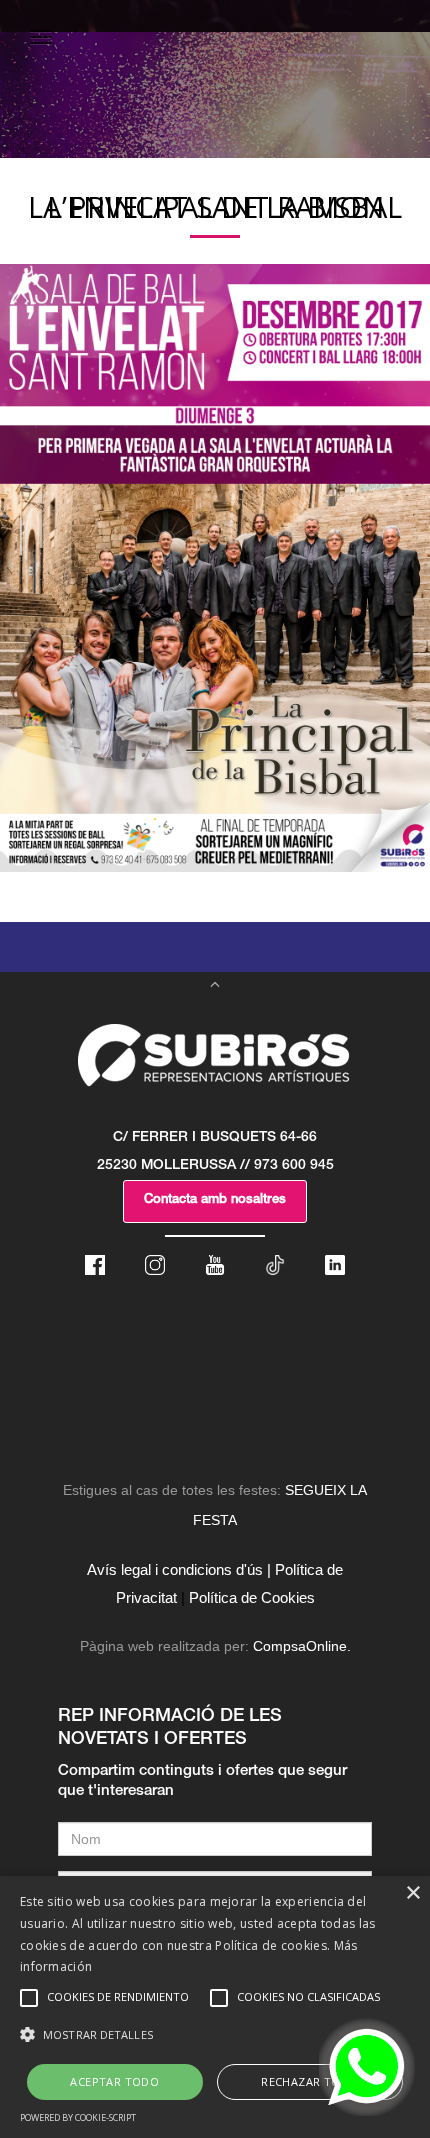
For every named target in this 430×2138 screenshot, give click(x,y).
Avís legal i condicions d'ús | (179, 1569)
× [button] (412, 1893)
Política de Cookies (252, 1597)
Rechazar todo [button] (309, 2081)
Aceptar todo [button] (114, 2081)
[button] (215, 2035)
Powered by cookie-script (78, 2117)
